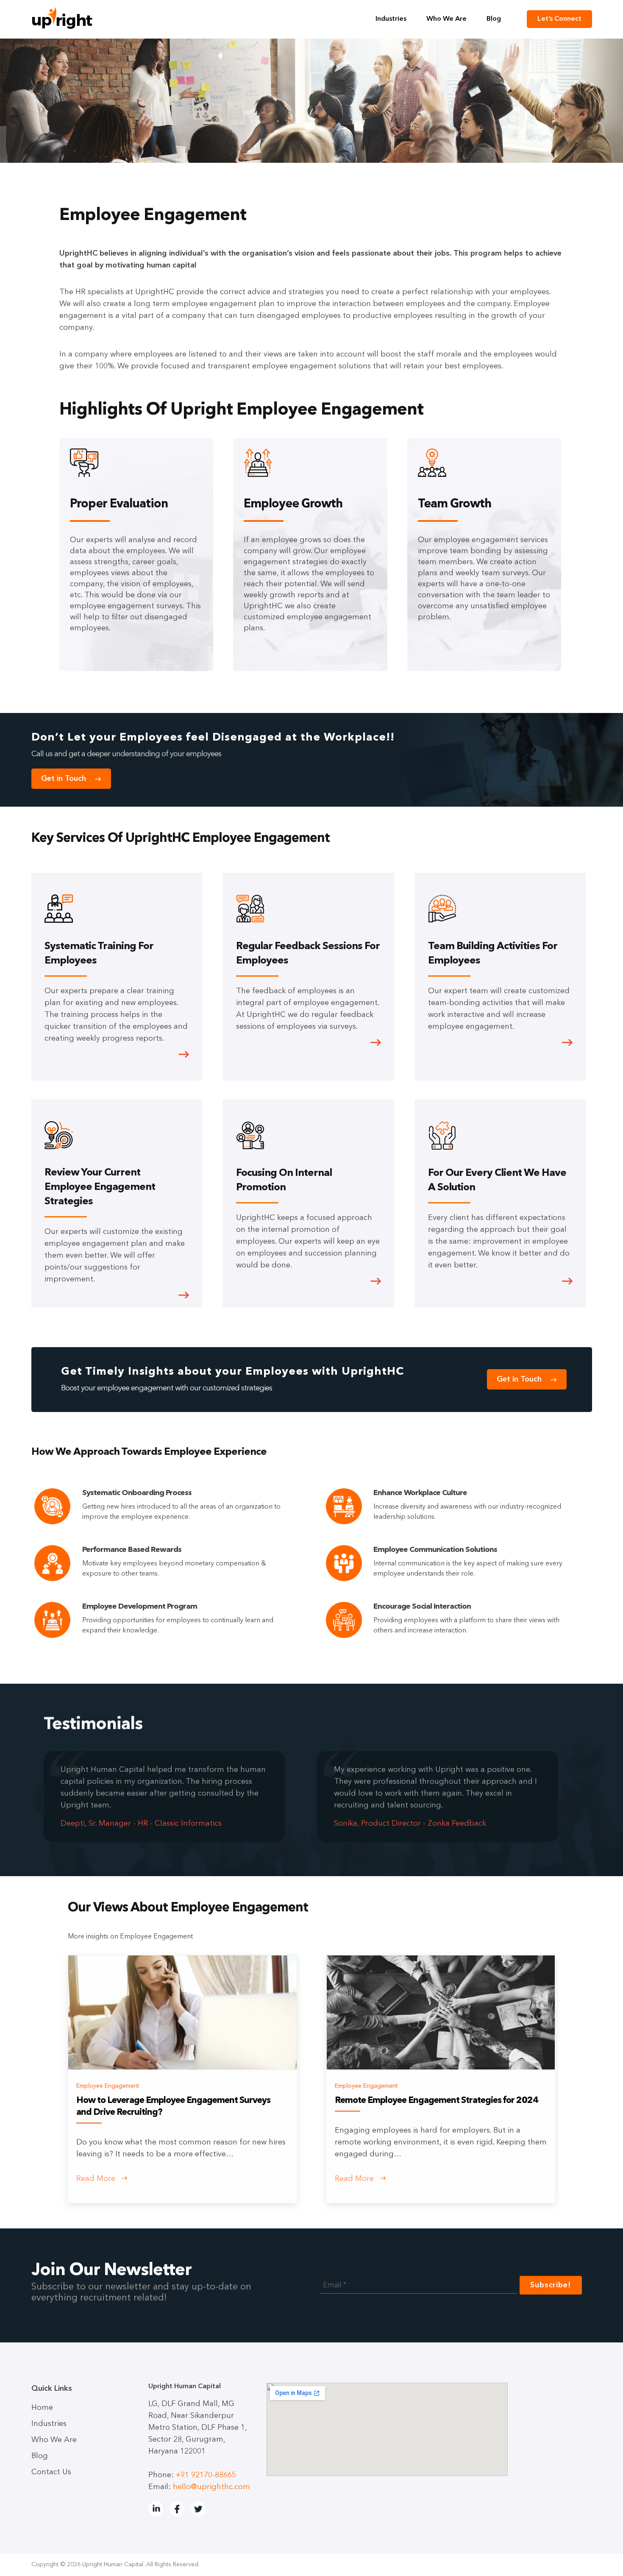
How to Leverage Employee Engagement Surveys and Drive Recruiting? (173, 2107)
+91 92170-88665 (206, 2475)
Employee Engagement (108, 2086)
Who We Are (446, 19)
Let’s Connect (559, 19)
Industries (391, 19)
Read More (97, 2179)
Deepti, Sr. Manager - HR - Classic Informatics (141, 1824)
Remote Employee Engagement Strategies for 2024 (437, 2101)
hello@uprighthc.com (211, 2487)
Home (42, 2408)
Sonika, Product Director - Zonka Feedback (410, 1824)
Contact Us (51, 2472)
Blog (494, 19)
